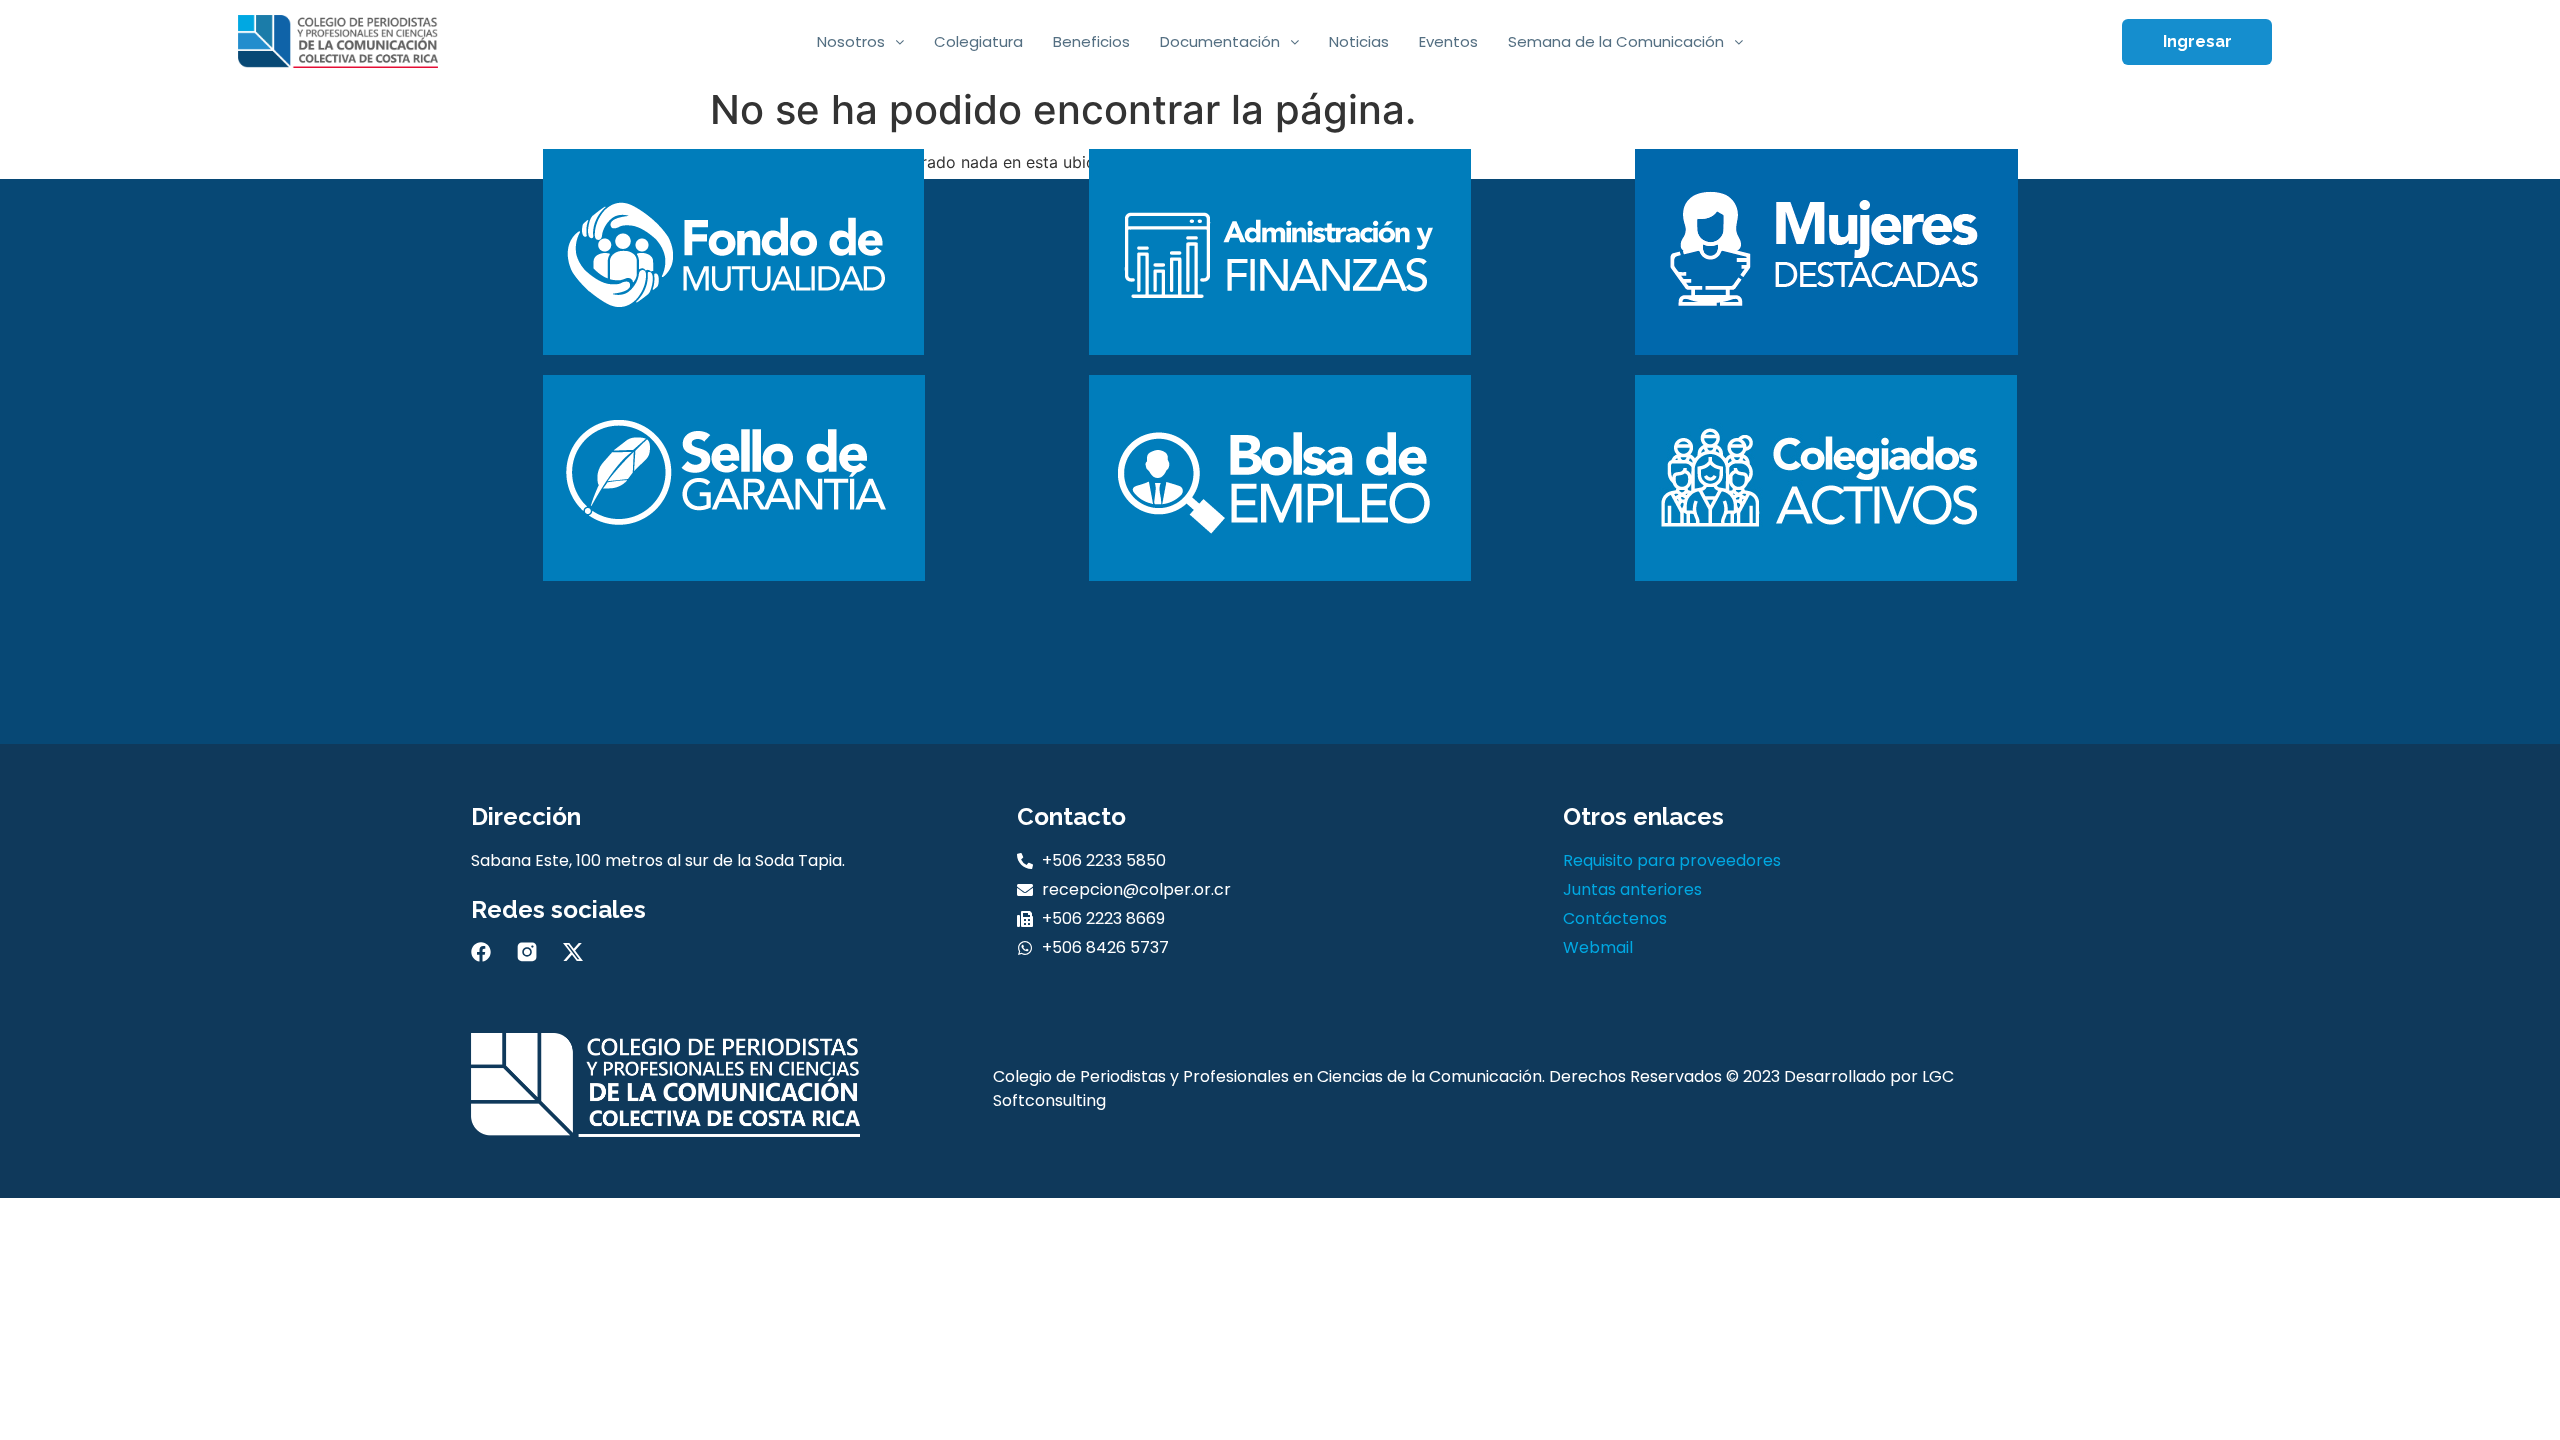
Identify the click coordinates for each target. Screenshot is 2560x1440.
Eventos (1448, 41)
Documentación (1220, 41)
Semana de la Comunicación (1616, 41)
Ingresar (2197, 41)
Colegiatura (978, 41)
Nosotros (851, 41)
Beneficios (1091, 41)
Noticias (1359, 41)
